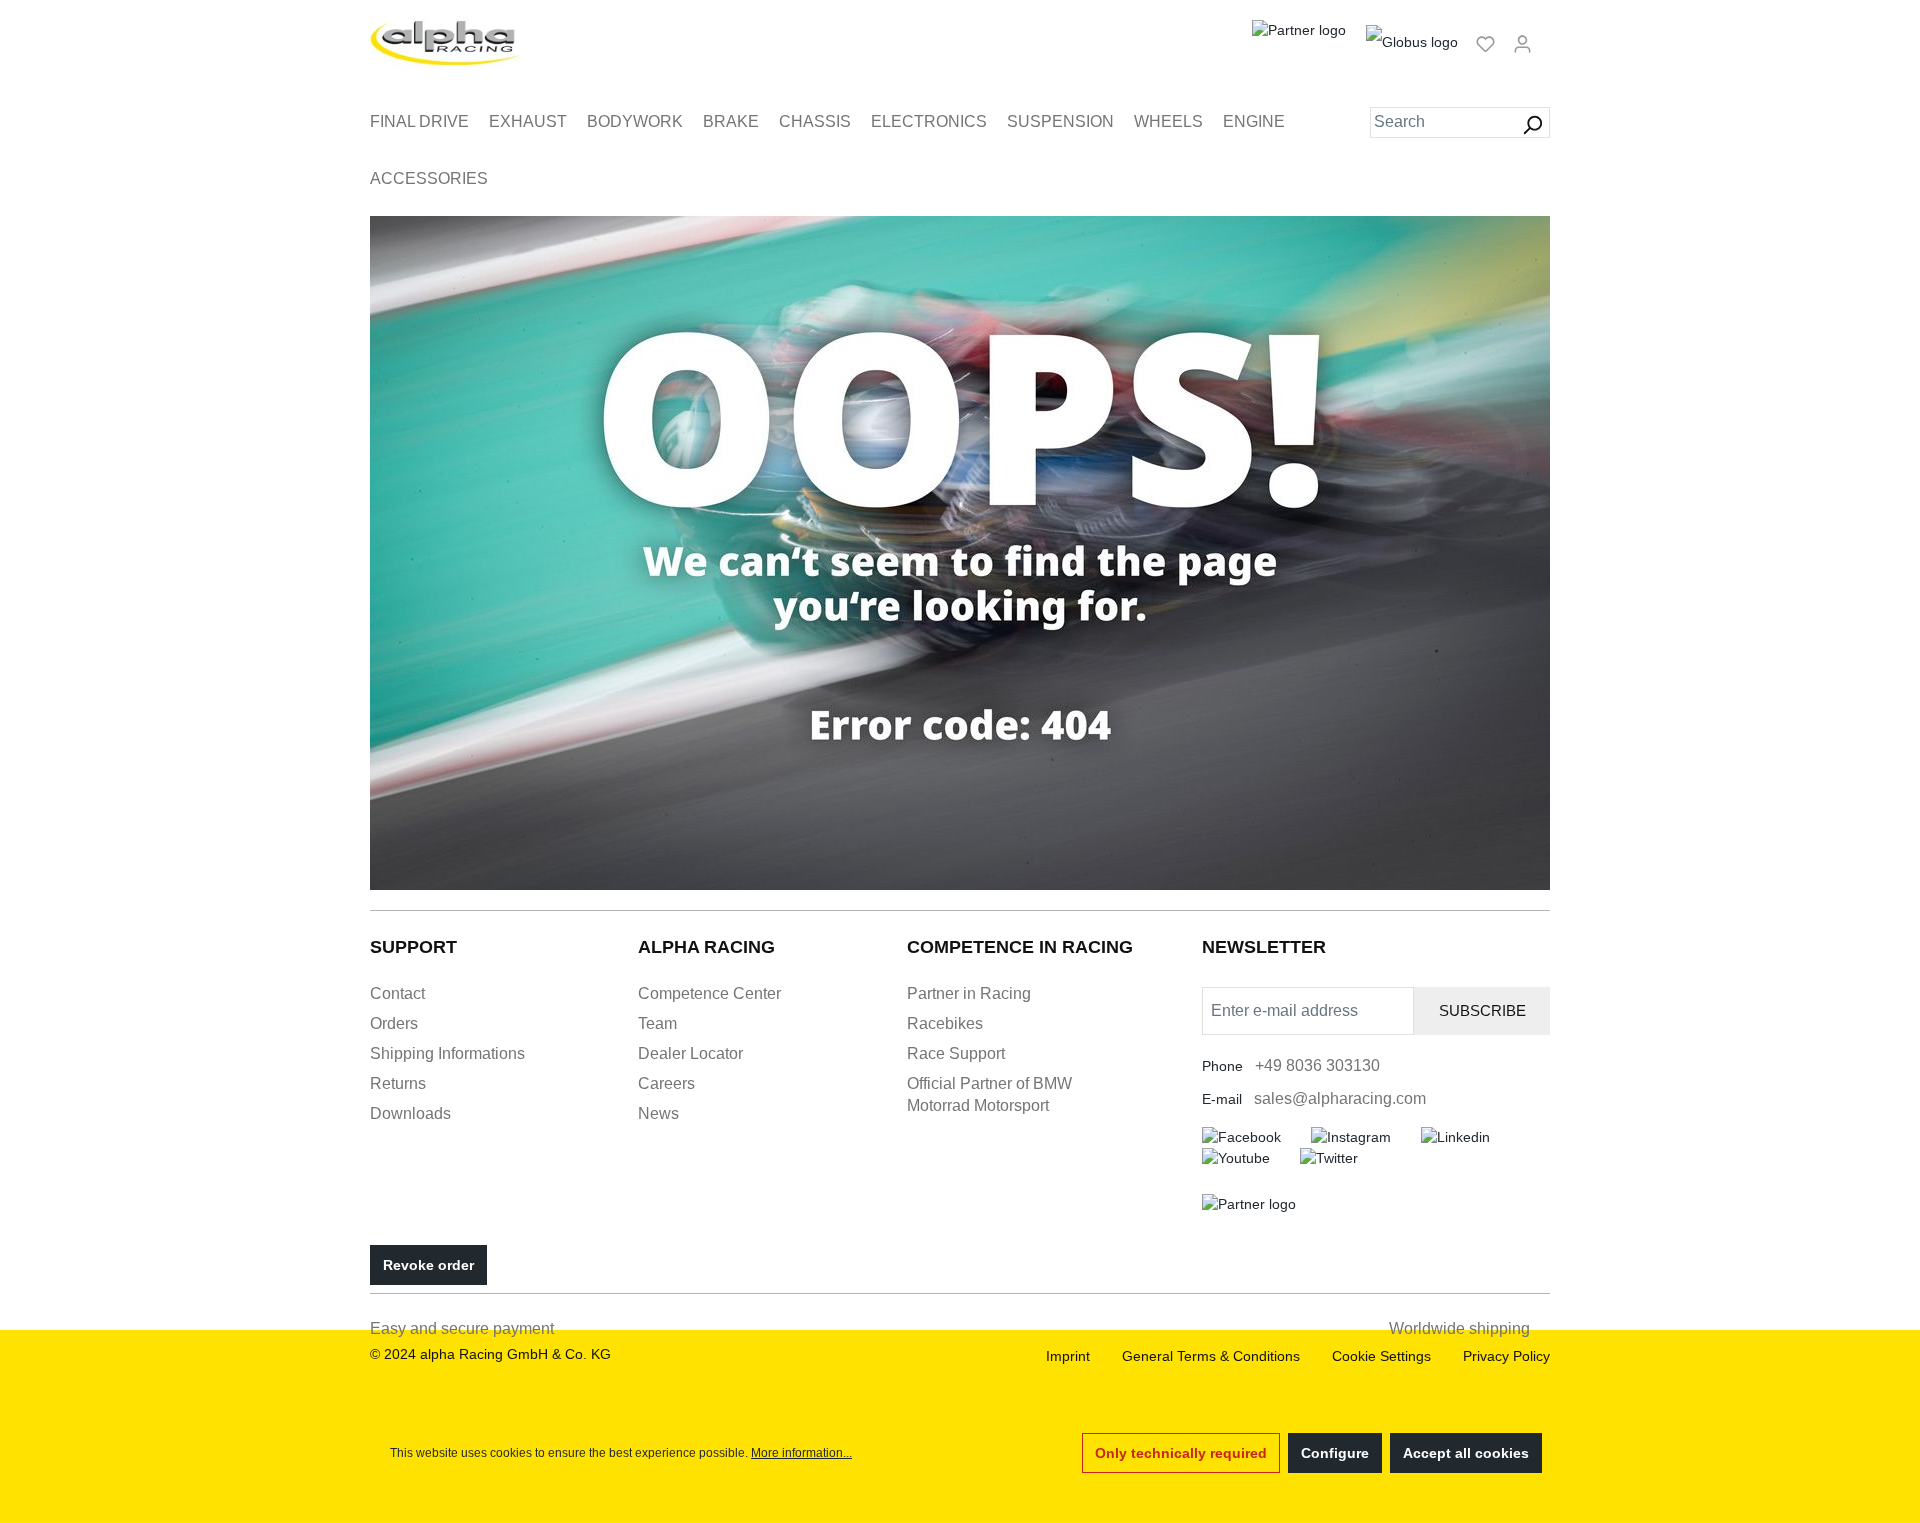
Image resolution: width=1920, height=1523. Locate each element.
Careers (666, 1083)
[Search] (1532, 122)
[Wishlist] (1485, 43)
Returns (398, 1083)
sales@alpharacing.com (1340, 1098)
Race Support (956, 1053)
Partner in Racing (969, 993)
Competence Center (709, 993)
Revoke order (428, 1265)
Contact (397, 993)
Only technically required (1181, 1453)
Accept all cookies (1466, 1453)
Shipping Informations (447, 1053)
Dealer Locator (690, 1053)
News (658, 1113)
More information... (801, 1453)
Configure (1335, 1453)
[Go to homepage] (445, 43)
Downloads (410, 1113)
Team (657, 1023)
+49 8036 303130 (1317, 1065)
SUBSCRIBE (1482, 1010)
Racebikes (945, 1023)
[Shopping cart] (1547, 35)
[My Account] (1522, 43)
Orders (394, 1023)
